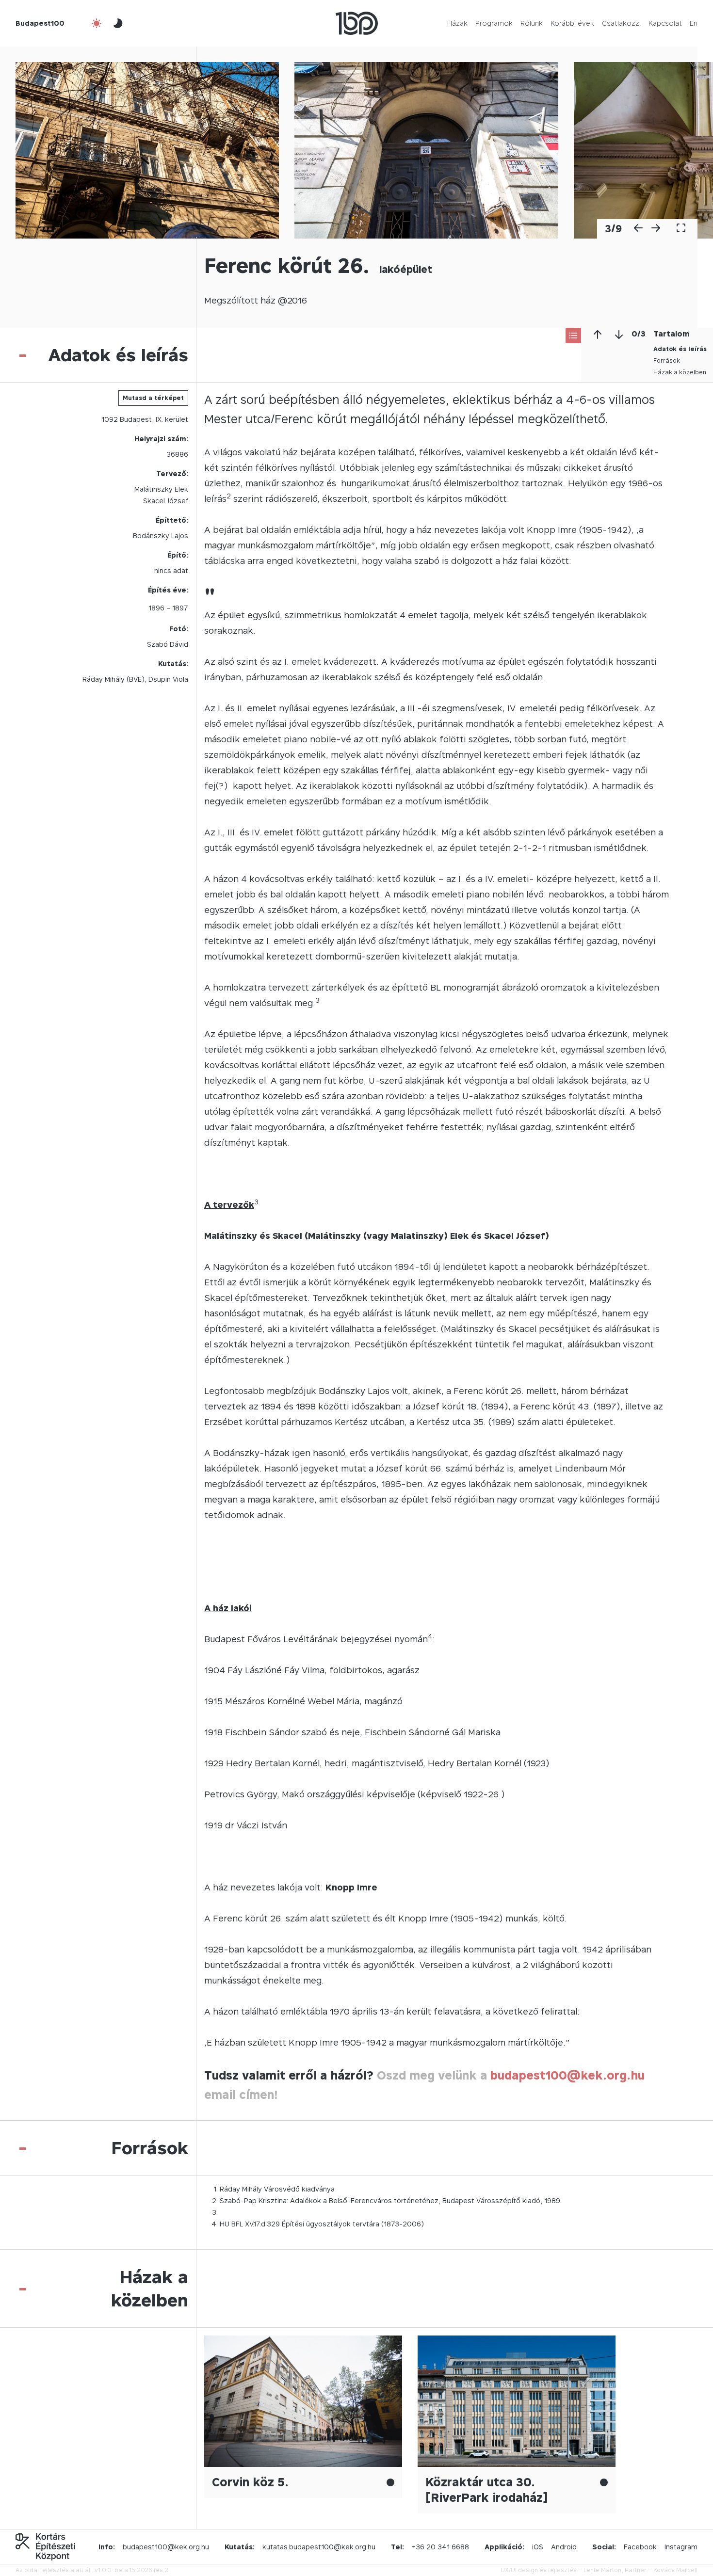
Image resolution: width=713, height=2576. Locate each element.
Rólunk (532, 23)
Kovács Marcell (675, 2570)
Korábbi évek (572, 23)
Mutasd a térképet (153, 398)
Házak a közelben (680, 372)
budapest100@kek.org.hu (567, 2075)
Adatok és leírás (680, 349)
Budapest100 (40, 23)
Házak (457, 23)
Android (564, 2547)
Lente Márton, (603, 2570)
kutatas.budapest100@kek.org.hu (319, 2547)
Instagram (681, 2547)
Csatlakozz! (621, 23)
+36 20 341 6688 (440, 2547)
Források (667, 360)
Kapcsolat (665, 23)
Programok (494, 23)
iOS (538, 2547)
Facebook (640, 2547)
